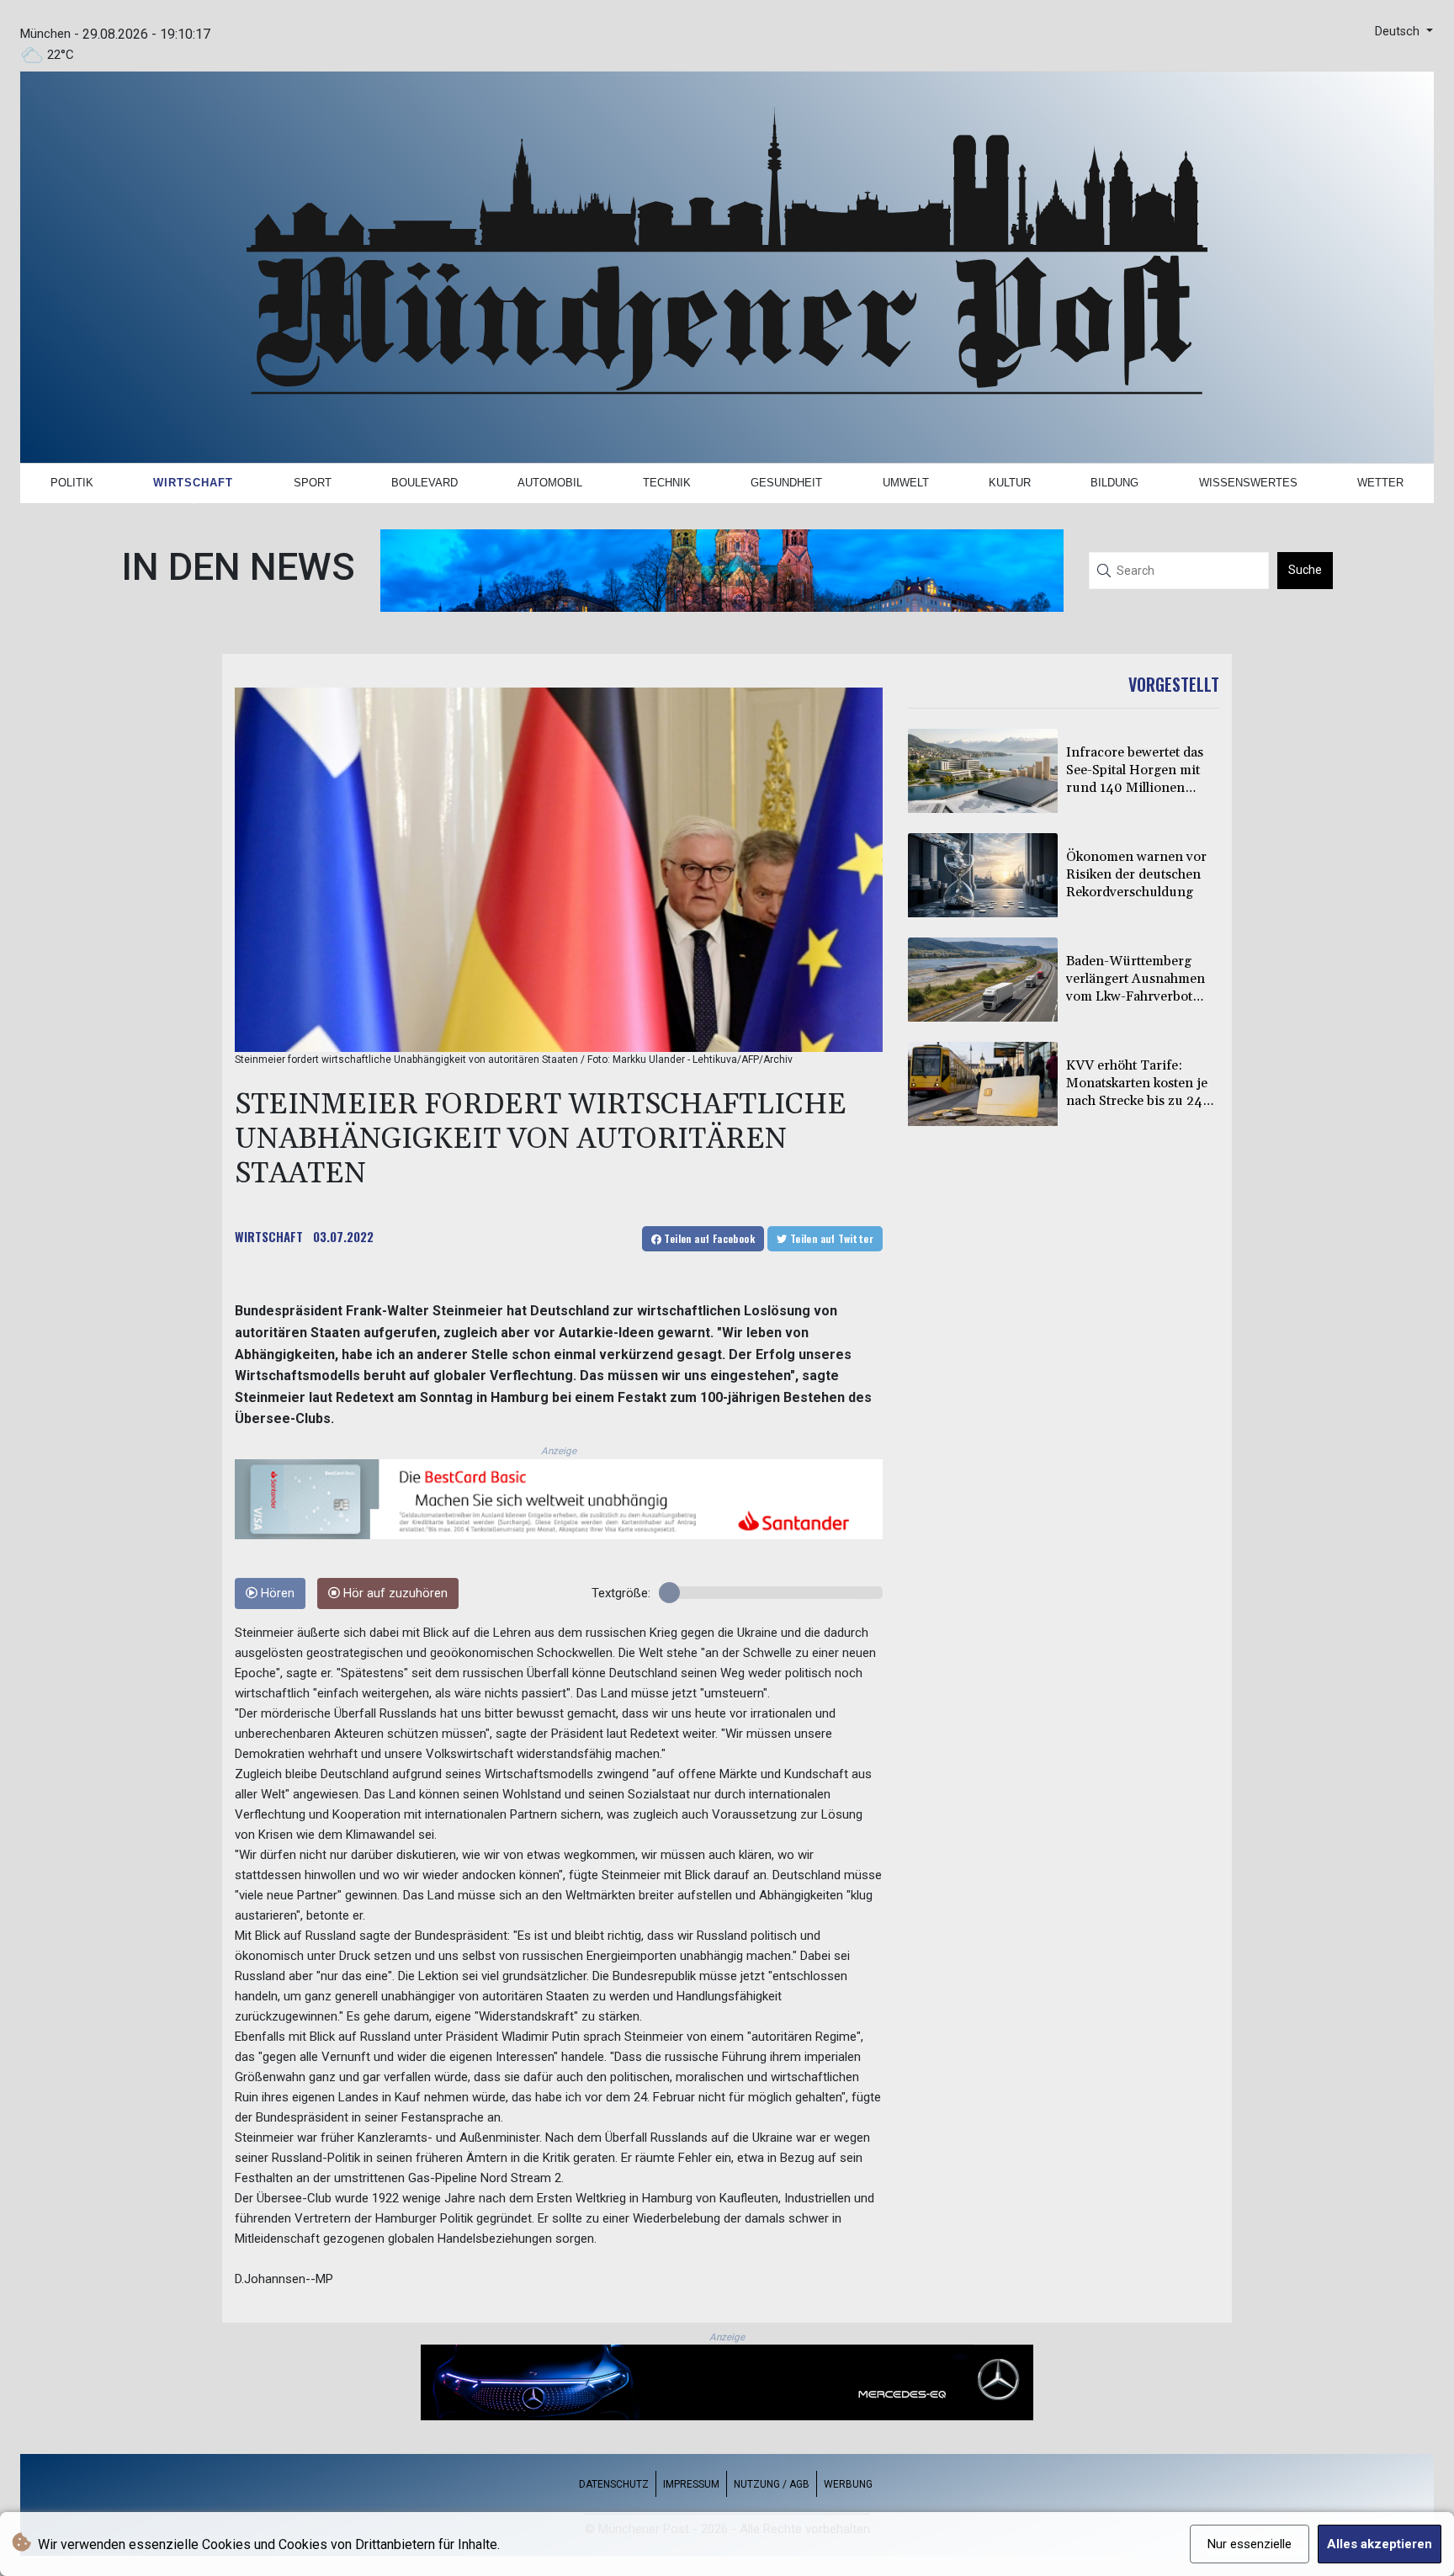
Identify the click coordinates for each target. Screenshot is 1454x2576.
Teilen (708, 1238)
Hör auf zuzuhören (394, 1593)
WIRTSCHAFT (269, 1236)
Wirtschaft (193, 483)
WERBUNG (848, 2484)
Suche (1305, 570)
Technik (667, 483)
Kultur (1010, 483)
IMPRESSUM (691, 2484)
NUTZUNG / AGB (772, 2484)
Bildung (1114, 483)
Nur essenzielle (1250, 2544)
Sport (313, 483)
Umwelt (906, 483)
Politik (72, 483)
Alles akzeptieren (1380, 2544)
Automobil (550, 483)
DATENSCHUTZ (614, 2484)
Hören (276, 1593)
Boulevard (425, 483)
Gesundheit (786, 483)
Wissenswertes (1248, 483)
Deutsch (1399, 32)
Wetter (1380, 483)
